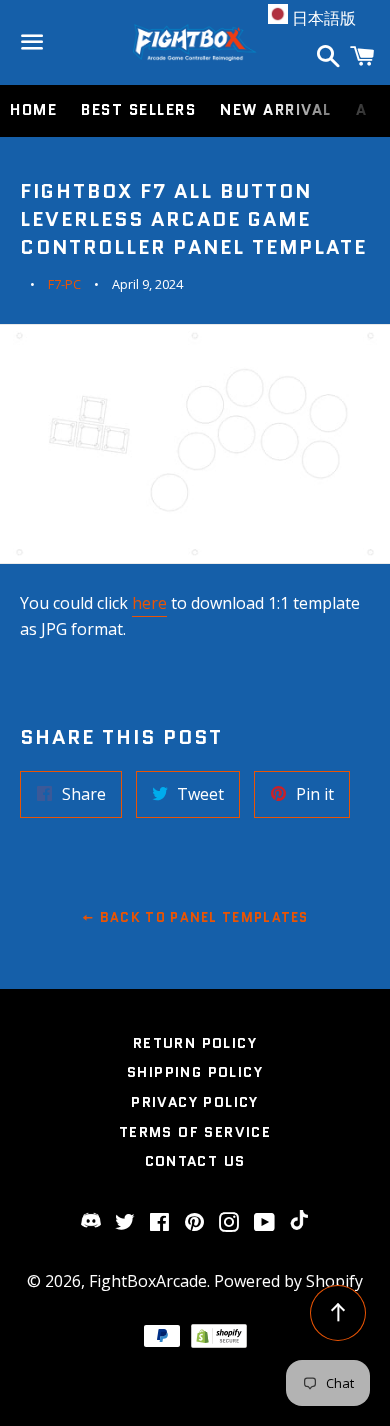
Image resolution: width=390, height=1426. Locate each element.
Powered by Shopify (288, 1281)
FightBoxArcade (148, 1281)
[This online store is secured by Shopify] (219, 1342)
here (149, 603)
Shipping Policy (195, 1072)
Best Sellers (138, 110)
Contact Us (195, 1161)
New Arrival (276, 110)
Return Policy (195, 1043)
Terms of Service (195, 1132)
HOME (33, 110)
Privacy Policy (195, 1102)
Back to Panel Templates (202, 917)
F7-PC (64, 284)
